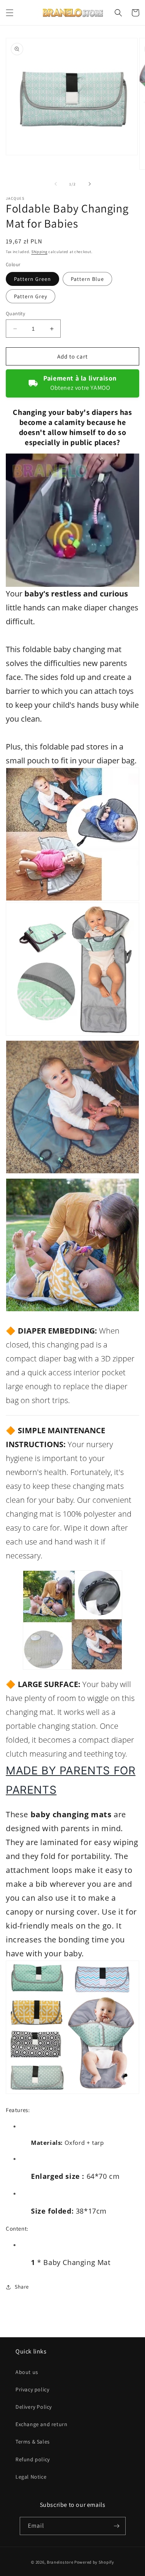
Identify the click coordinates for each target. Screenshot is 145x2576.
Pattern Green (32, 279)
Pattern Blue (87, 279)
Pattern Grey (31, 296)
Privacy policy (32, 2389)
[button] (10, 13)
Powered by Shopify (94, 2562)
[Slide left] (56, 184)
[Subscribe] (117, 2526)
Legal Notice (31, 2477)
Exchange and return (41, 2424)
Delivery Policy (34, 2407)
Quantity (15, 314)
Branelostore (60, 2562)
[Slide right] (90, 184)
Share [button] (22, 2287)
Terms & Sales (33, 2442)
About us (27, 2372)
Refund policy (33, 2459)
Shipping (39, 252)
